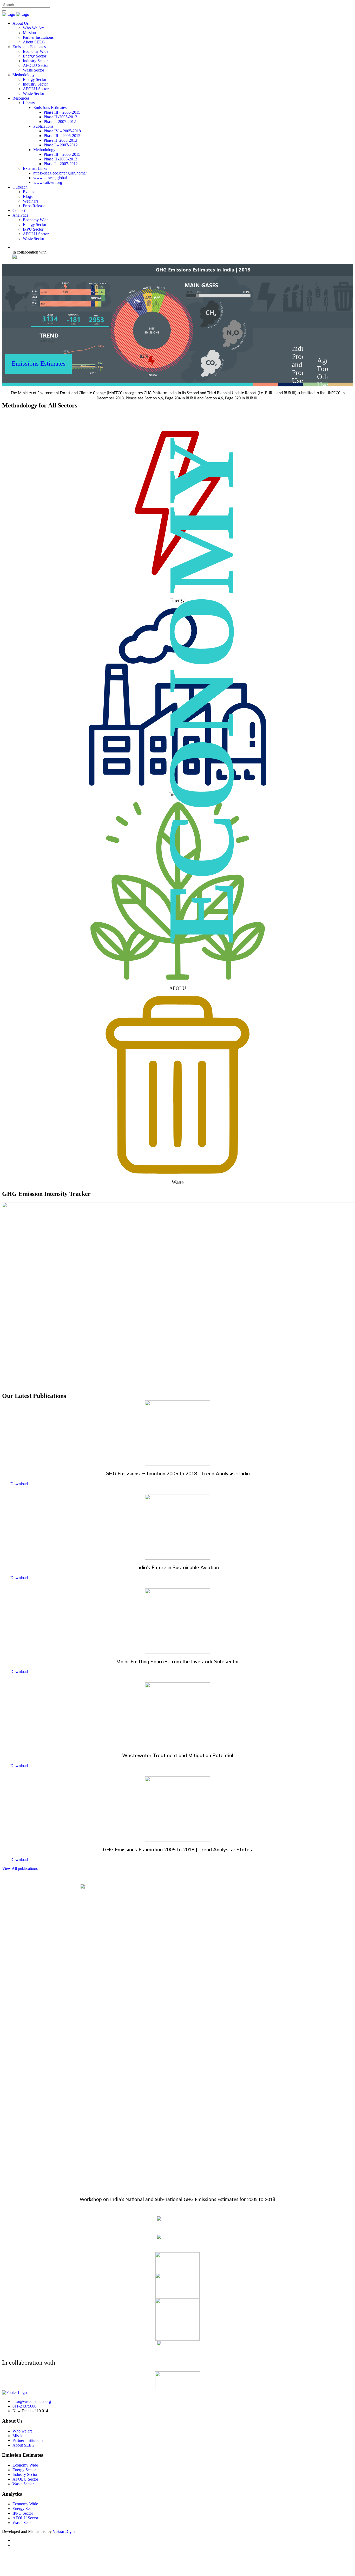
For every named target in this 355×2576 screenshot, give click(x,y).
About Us (21, 23)
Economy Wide (36, 51)
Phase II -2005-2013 (60, 117)
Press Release (34, 206)
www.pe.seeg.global (50, 178)
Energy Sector (35, 56)
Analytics (20, 215)
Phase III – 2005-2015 (62, 112)
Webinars (31, 201)
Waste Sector (34, 70)
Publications (43, 126)
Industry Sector (35, 61)
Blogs (28, 196)
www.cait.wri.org (48, 182)
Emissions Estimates (29, 47)
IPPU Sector (33, 229)
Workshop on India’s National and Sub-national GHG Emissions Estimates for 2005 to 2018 (177, 2200)
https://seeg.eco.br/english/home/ (60, 173)
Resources (21, 98)
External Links (35, 168)
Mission (29, 33)
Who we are (22, 2431)
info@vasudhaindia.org (32, 2401)
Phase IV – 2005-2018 (62, 131)
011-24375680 (24, 2406)
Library (29, 103)
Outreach (20, 187)
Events (28, 192)
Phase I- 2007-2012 (60, 122)
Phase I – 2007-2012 (61, 145)
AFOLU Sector (36, 65)
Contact (19, 210)
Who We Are (34, 28)
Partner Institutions (38, 37)
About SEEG (34, 42)
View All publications (20, 1868)
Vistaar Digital (65, 2531)
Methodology (24, 75)
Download (19, 1484)
